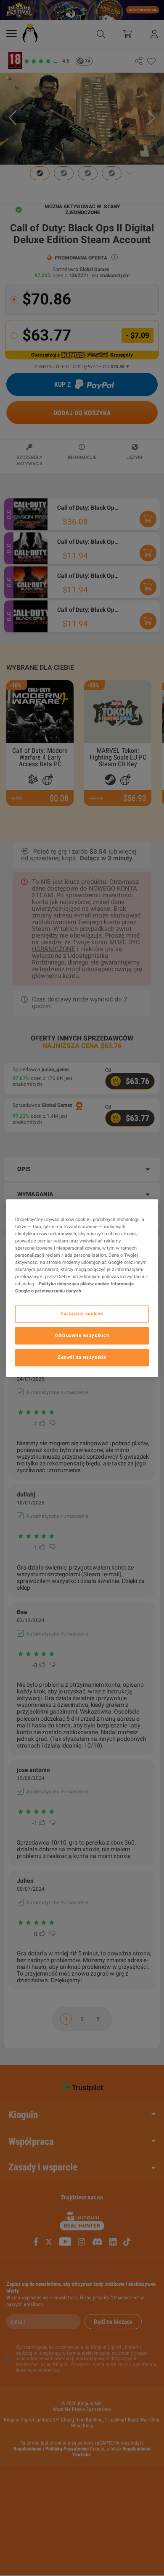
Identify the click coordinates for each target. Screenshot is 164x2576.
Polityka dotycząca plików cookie (73, 1284)
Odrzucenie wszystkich (82, 1335)
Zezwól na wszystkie (82, 1357)
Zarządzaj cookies (82, 1313)
